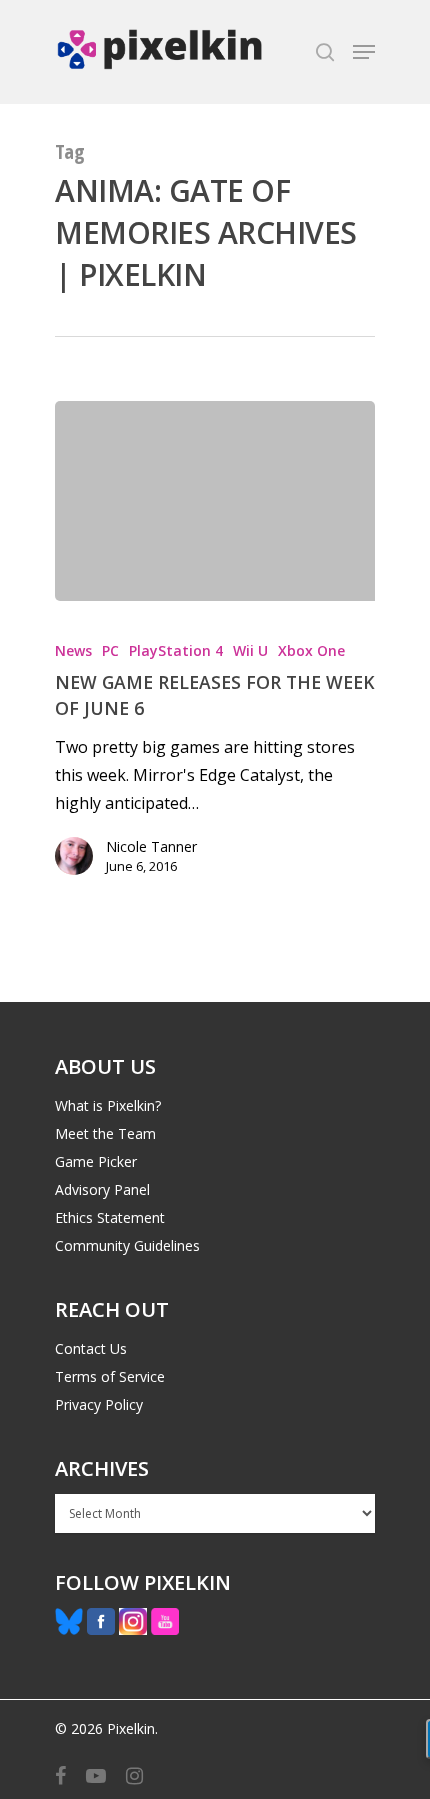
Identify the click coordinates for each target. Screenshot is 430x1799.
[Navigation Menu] (364, 52)
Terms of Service (110, 1376)
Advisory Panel (102, 1189)
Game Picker (96, 1161)
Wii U (250, 650)
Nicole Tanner (151, 846)
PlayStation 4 (176, 650)
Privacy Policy (99, 1404)
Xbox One (311, 650)
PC (110, 650)
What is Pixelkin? (108, 1105)
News (73, 650)
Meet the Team (105, 1133)
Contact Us (91, 1348)
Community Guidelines (127, 1245)
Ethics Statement (110, 1217)
